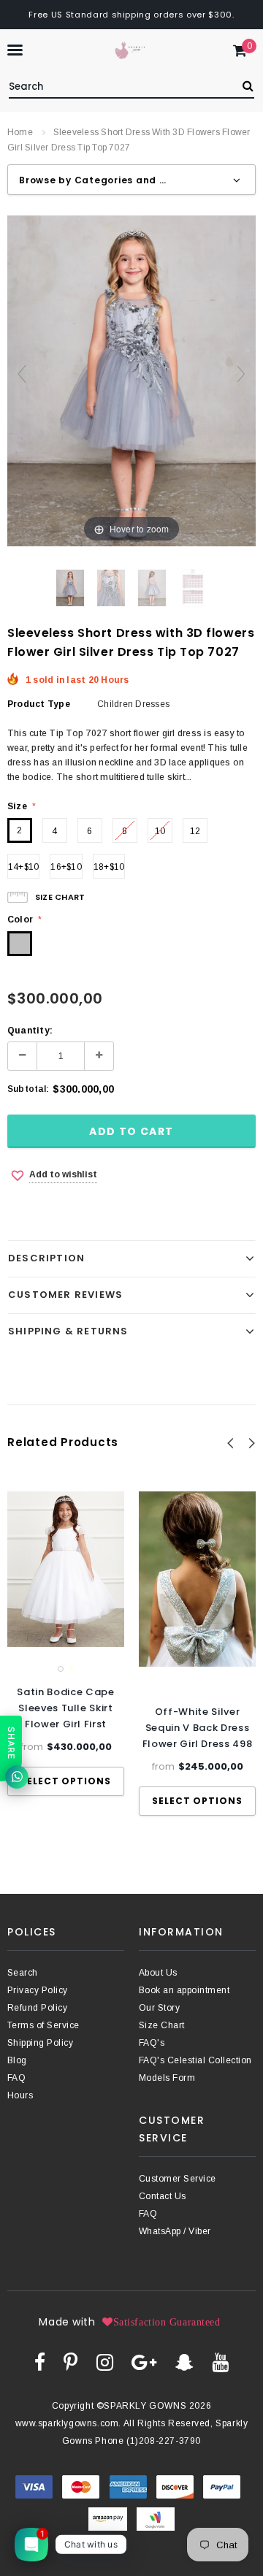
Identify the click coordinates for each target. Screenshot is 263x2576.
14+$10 (23, 867)
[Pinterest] (70, 2362)
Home (20, 132)
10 (160, 831)
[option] (66, 1644)
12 (195, 831)
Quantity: (30, 1031)
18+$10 (109, 867)
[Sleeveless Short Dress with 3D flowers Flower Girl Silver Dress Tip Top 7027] (193, 588)
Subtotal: (28, 1089)
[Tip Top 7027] (70, 588)
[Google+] (144, 2362)
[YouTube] (220, 2362)
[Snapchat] (184, 2362)
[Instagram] (105, 2362)
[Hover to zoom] (131, 381)
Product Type (39, 704)
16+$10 (66, 867)
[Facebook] (40, 2362)
